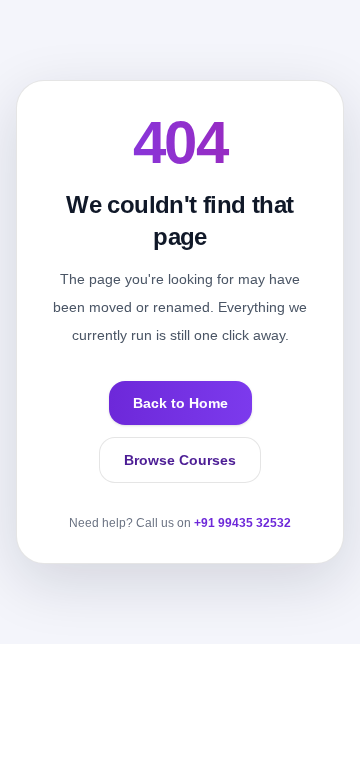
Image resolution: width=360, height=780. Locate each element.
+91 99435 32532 (242, 523)
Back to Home (180, 403)
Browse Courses (180, 460)
